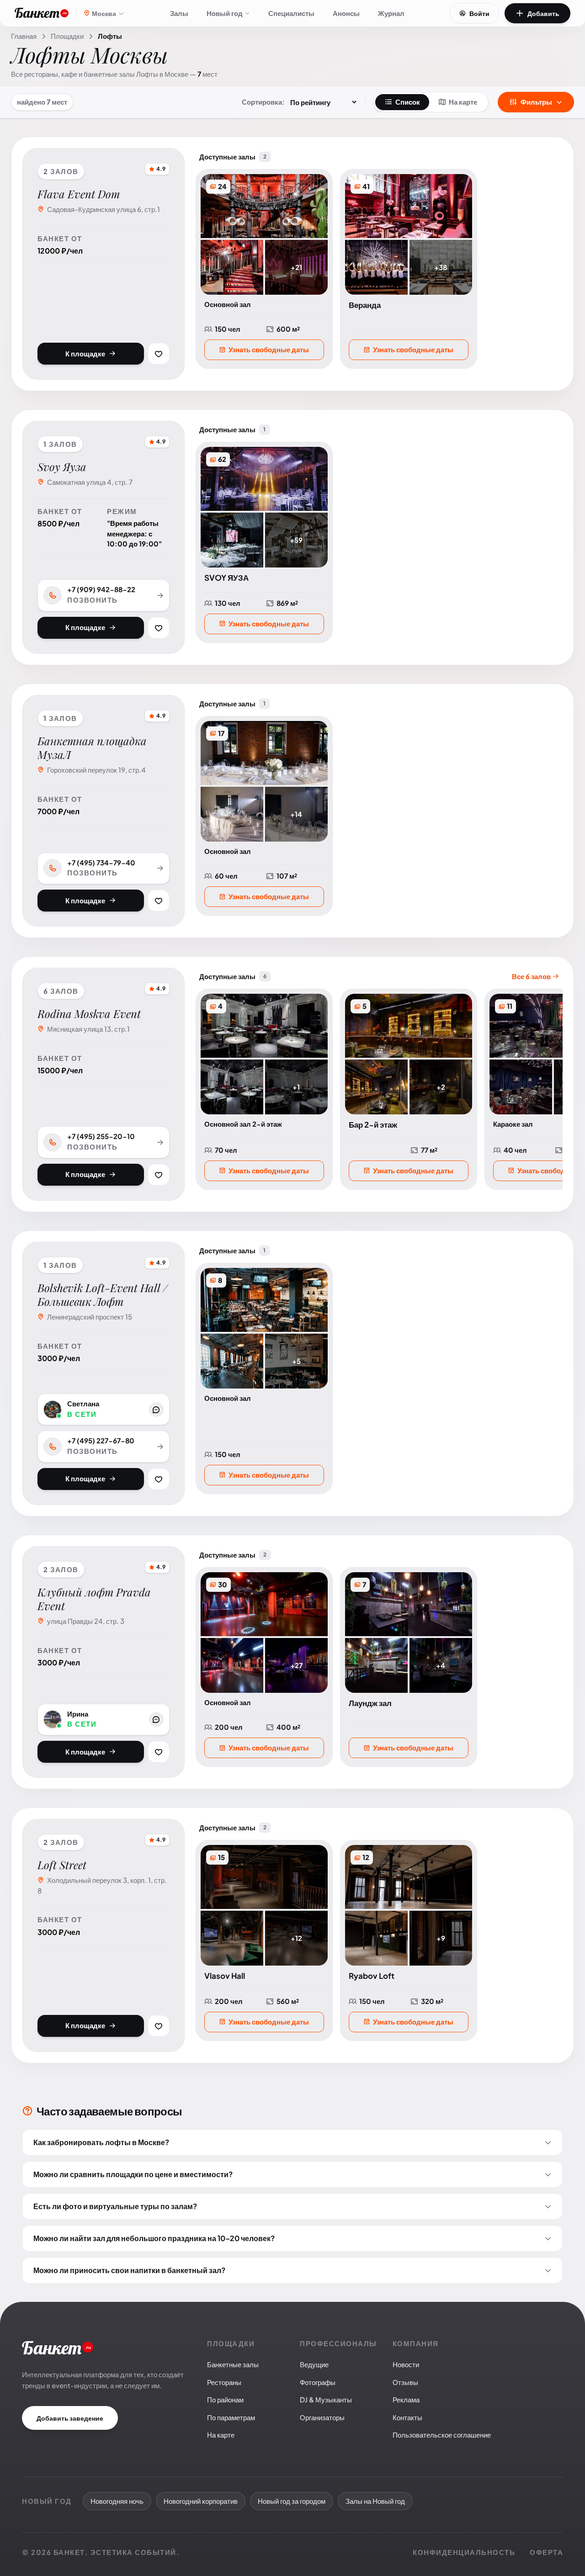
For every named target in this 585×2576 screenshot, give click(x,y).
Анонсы (346, 13)
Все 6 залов (532, 976)
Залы (179, 13)
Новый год (225, 13)
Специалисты (291, 13)
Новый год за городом (292, 2501)
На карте (463, 102)
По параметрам (231, 2417)
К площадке (85, 353)
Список (408, 102)
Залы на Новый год (375, 2501)
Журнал (391, 13)
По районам (225, 2399)
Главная (24, 36)
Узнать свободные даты (269, 349)
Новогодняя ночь (117, 2501)
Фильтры (536, 102)
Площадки (67, 36)
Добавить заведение (70, 2418)
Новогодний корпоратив (201, 2501)
